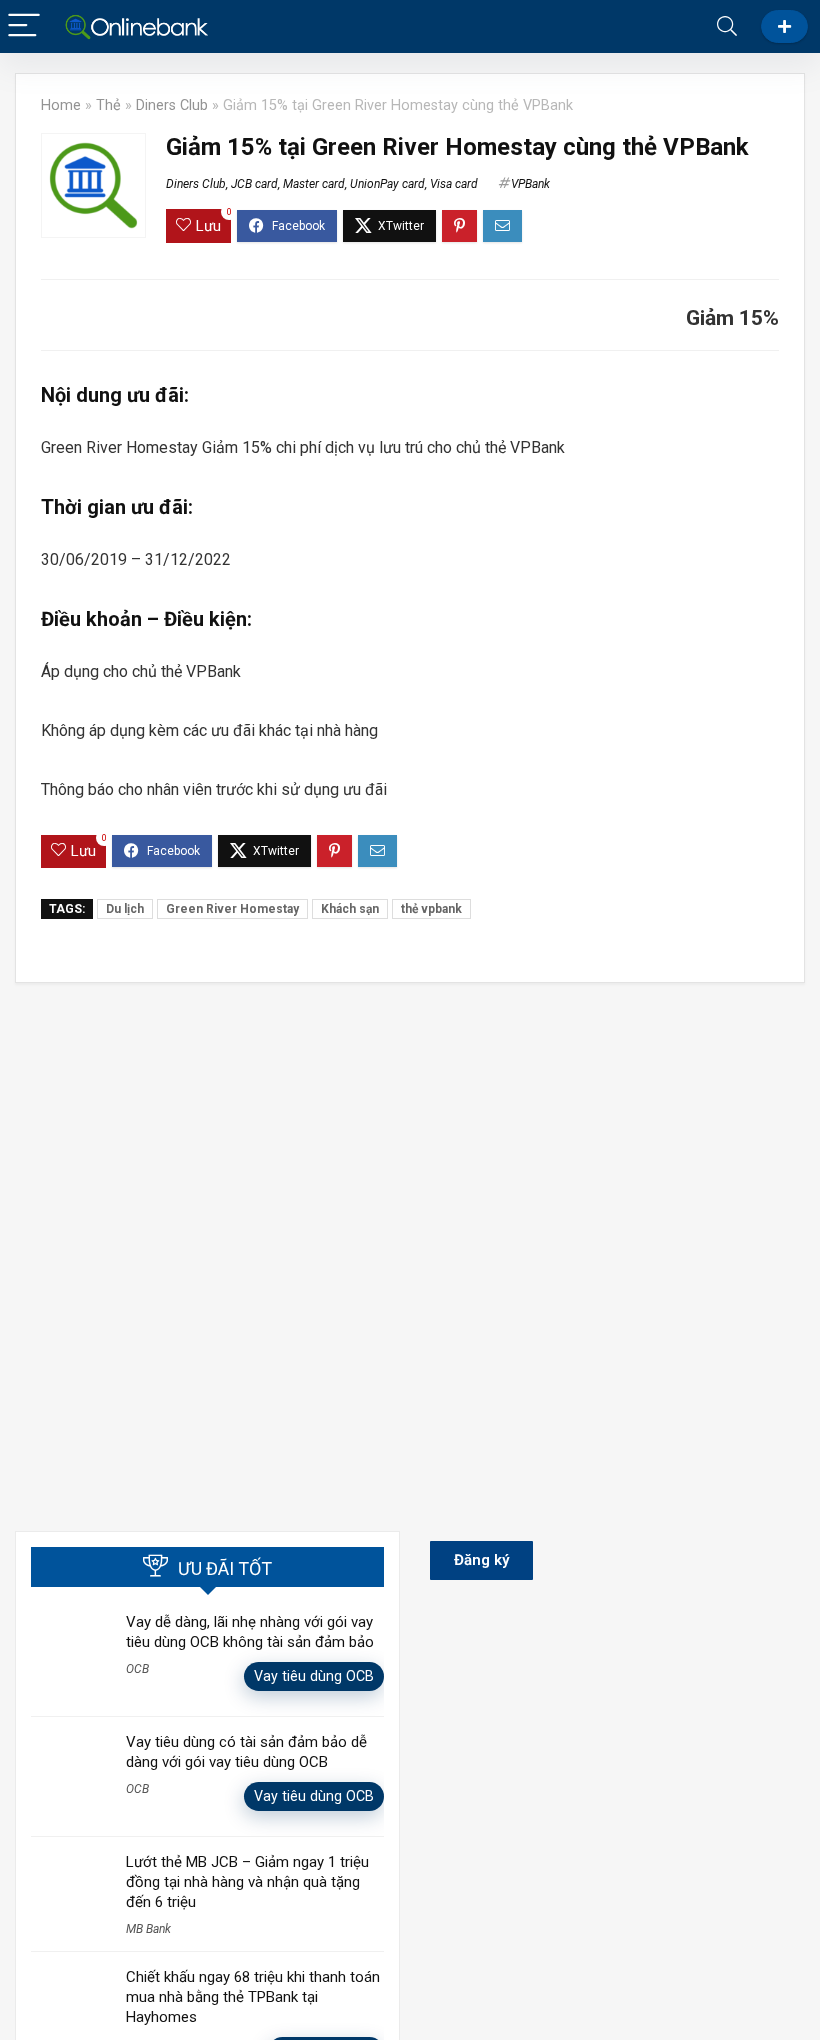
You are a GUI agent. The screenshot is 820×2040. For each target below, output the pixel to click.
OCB (137, 1669)
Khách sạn (350, 909)
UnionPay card (387, 184)
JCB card (254, 184)
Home (61, 105)
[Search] (727, 26)
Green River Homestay (232, 909)
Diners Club (172, 105)
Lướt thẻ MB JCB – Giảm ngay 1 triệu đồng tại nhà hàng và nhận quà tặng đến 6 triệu (247, 1882)
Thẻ (108, 105)
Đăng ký (784, 26)
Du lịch (125, 909)
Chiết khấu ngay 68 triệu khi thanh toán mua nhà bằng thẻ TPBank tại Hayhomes (253, 1997)
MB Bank (148, 1929)
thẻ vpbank (431, 909)
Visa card (454, 184)
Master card (314, 184)
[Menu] (24, 26)
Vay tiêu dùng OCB (314, 1676)
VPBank (530, 184)
